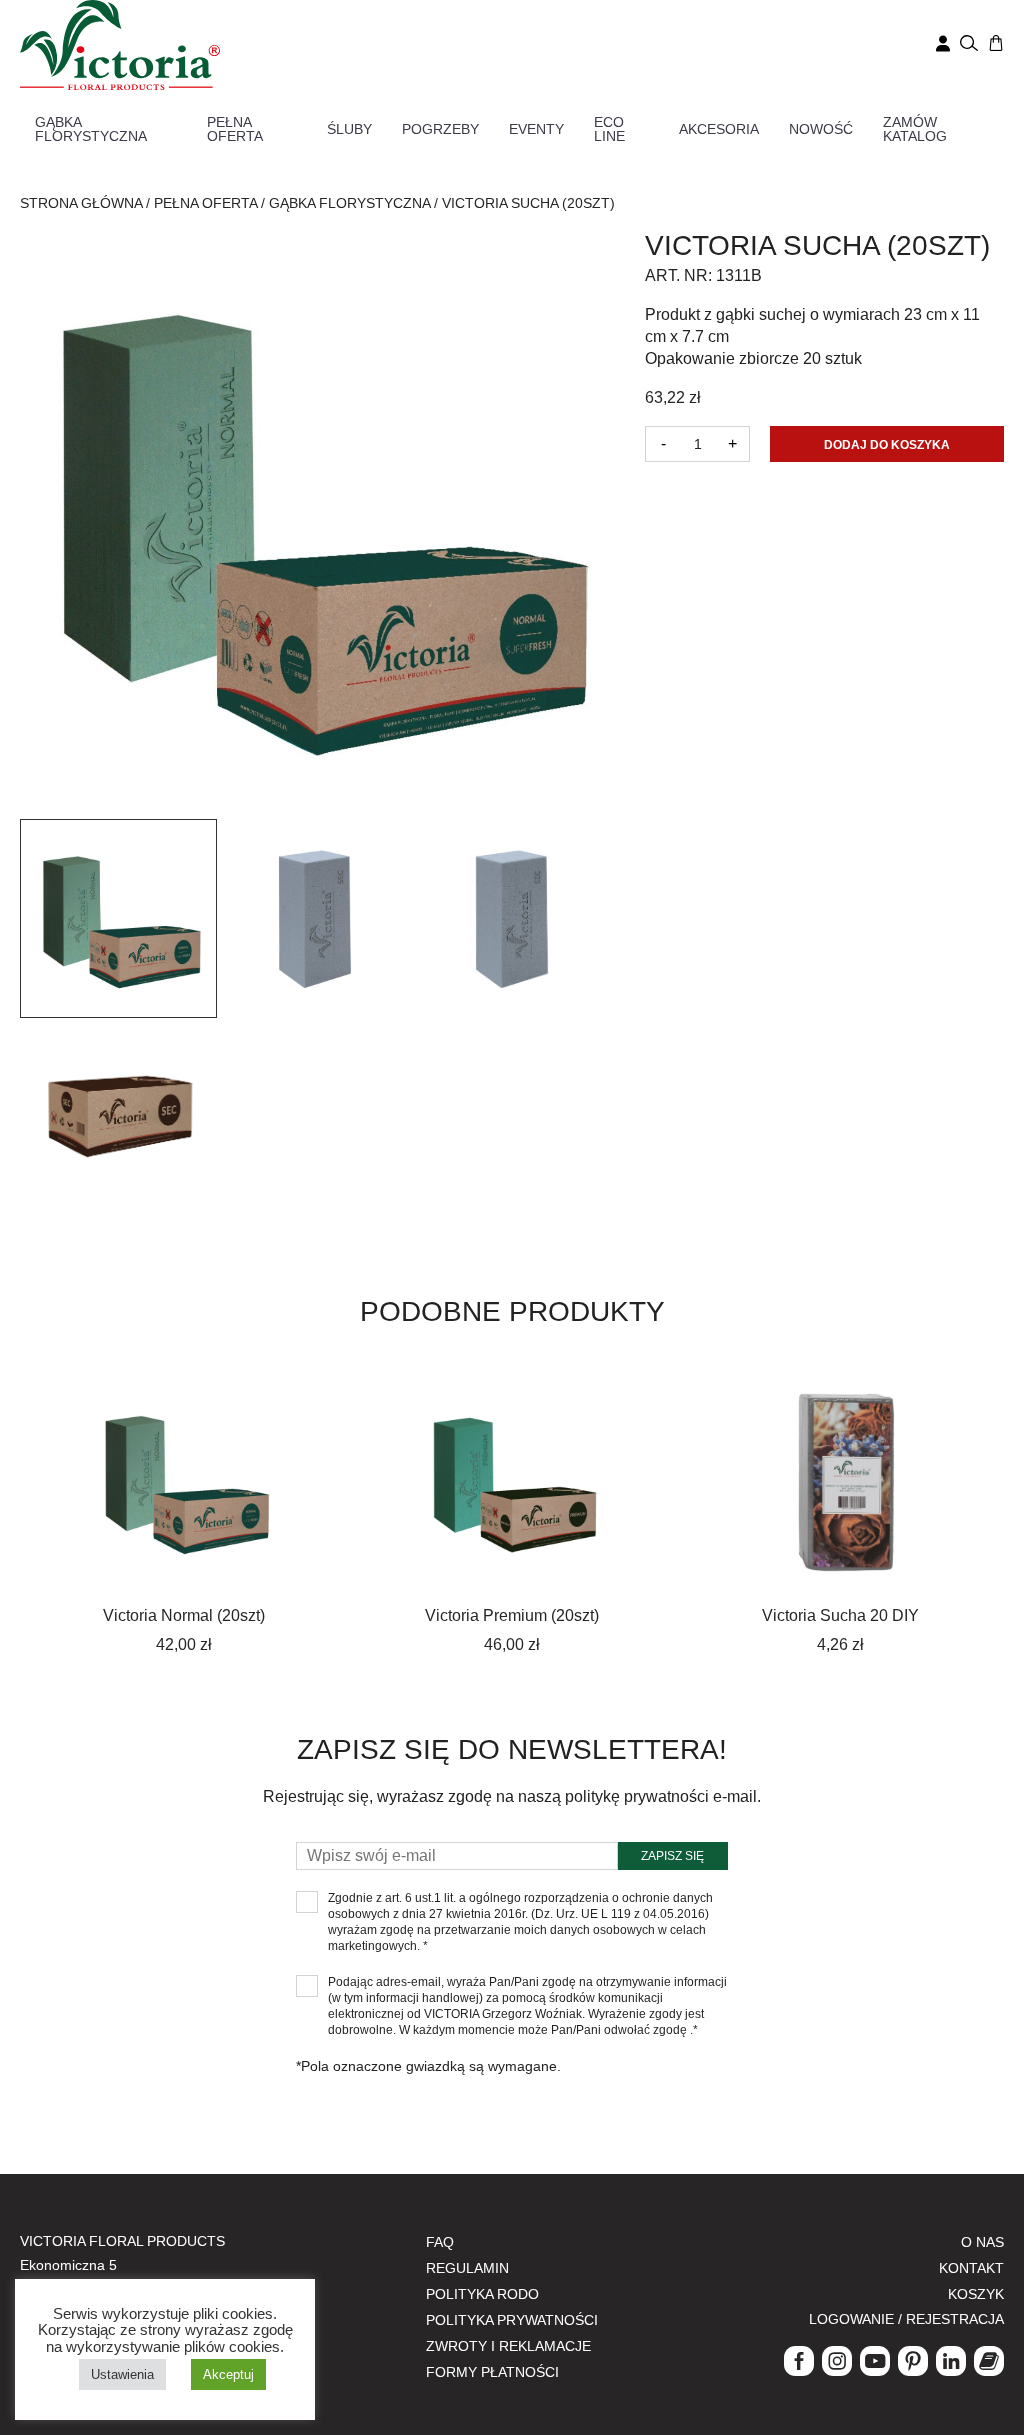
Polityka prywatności (512, 2320)
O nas (982, 2242)
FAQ (440, 2242)
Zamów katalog (915, 129)
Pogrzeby (440, 129)
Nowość (821, 129)
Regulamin (467, 2268)
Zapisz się (672, 1856)
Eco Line (609, 129)
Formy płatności (492, 2372)
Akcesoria (719, 129)
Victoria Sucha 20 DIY (840, 1615)
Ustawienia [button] (122, 2374)
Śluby (349, 129)
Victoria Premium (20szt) (512, 1615)
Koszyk (976, 2294)
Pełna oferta (235, 129)
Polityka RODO (482, 2294)
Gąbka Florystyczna (91, 129)
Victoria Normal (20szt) (184, 1615)
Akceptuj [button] (228, 2374)
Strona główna (81, 203)
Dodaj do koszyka (887, 445)
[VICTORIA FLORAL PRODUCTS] (120, 43)
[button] (118, 918)
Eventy (536, 129)
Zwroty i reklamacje (508, 2346)
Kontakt (971, 2268)
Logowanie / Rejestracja (906, 2319)
